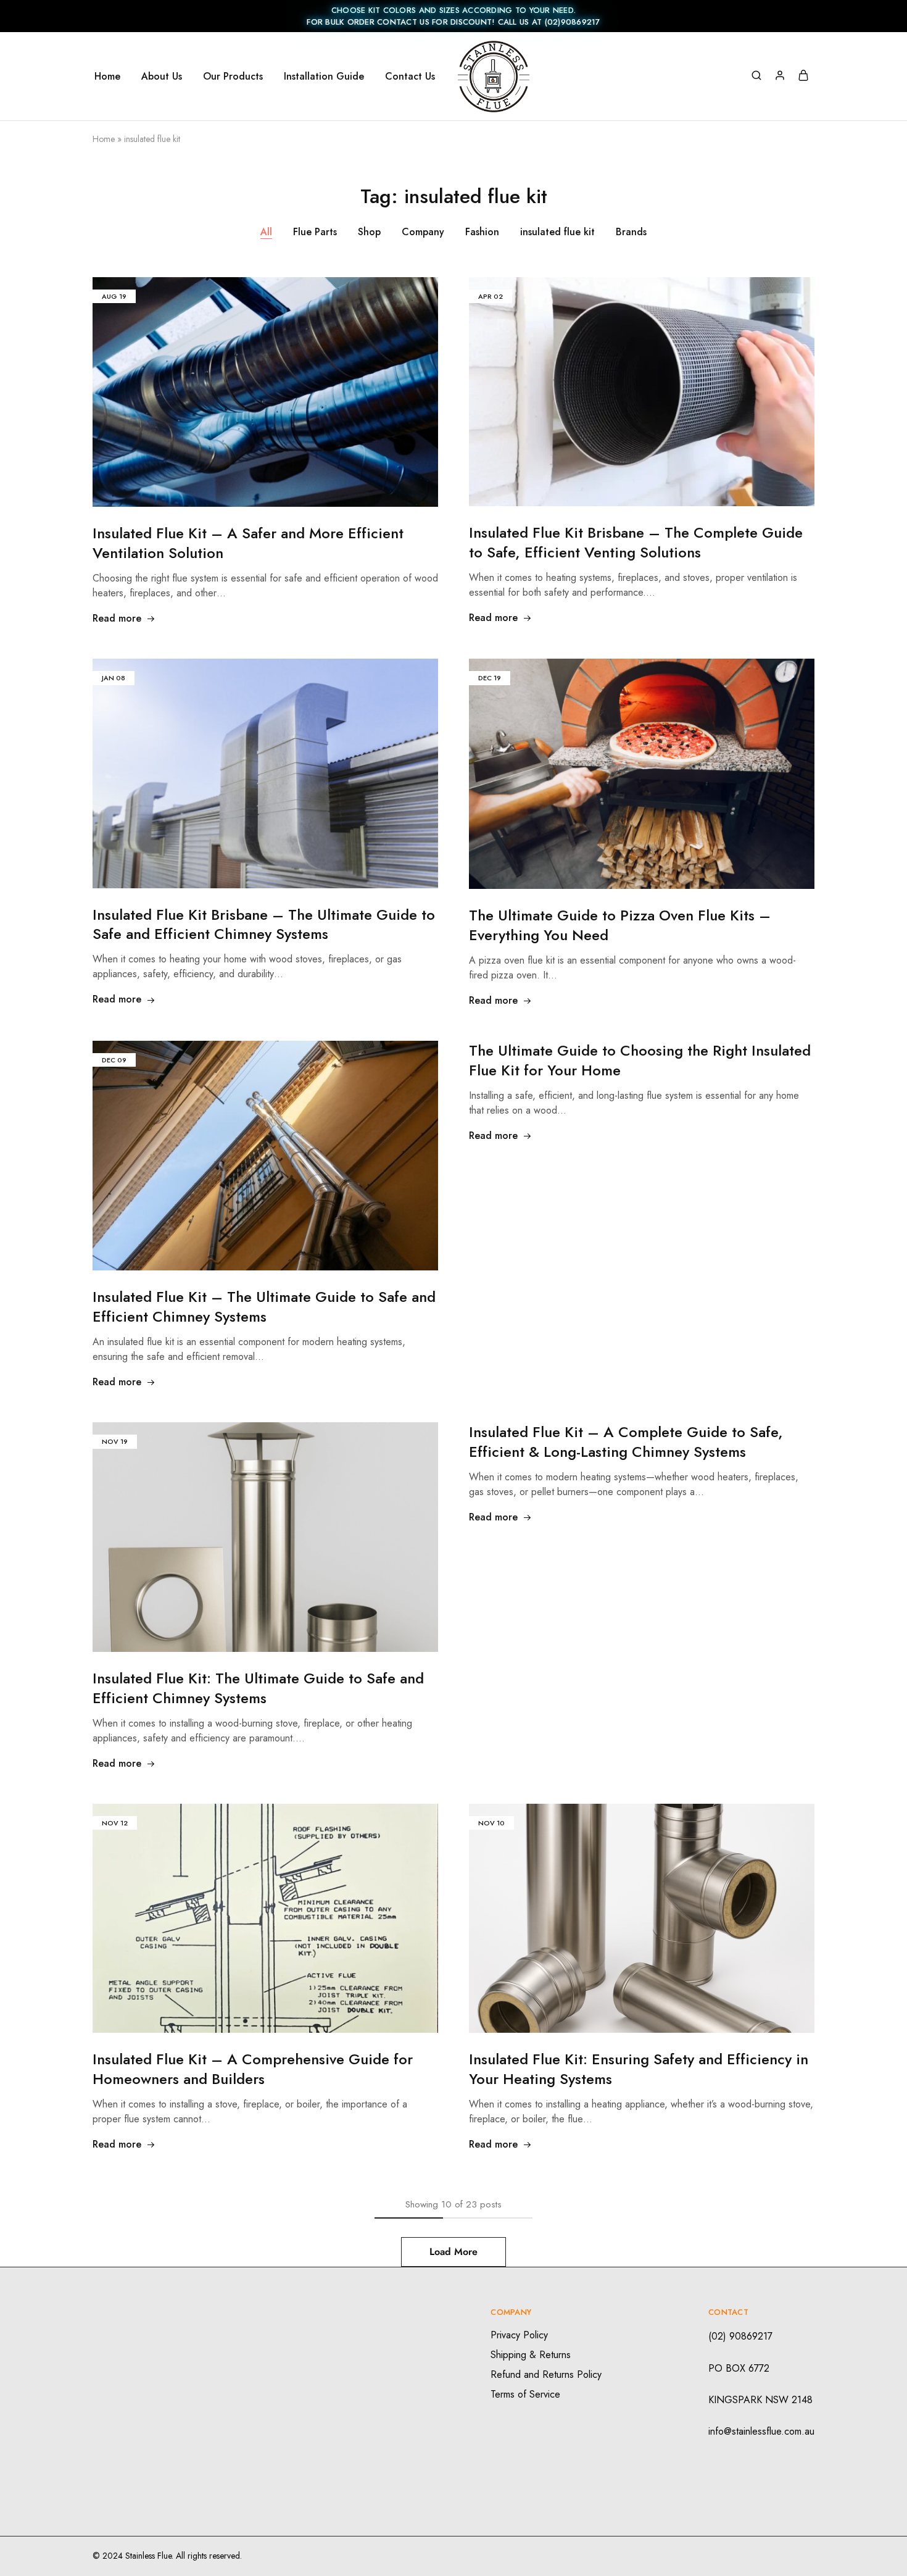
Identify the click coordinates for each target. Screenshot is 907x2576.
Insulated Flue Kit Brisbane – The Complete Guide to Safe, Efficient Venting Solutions (636, 542)
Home (107, 77)
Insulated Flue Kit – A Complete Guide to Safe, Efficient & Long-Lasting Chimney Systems (626, 1442)
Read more (117, 618)
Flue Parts (315, 232)
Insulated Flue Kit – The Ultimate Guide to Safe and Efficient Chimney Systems (264, 1307)
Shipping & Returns (531, 2355)
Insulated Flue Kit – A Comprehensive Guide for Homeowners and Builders (253, 2069)
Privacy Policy (519, 2335)
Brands (631, 232)
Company (423, 232)
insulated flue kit (557, 232)
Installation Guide (324, 77)
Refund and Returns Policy (546, 2374)
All (266, 232)
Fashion (482, 232)
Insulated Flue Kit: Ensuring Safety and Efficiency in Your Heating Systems (639, 2069)
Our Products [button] (233, 77)
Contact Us (410, 77)
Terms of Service (525, 2394)
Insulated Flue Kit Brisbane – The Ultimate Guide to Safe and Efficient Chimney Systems (264, 924)
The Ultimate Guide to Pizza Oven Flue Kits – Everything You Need (620, 925)
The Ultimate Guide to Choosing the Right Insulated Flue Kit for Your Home (640, 1060)
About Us (162, 77)
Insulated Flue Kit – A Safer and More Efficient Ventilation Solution (248, 543)
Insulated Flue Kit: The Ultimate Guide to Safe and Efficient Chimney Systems (258, 1688)
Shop (369, 232)
